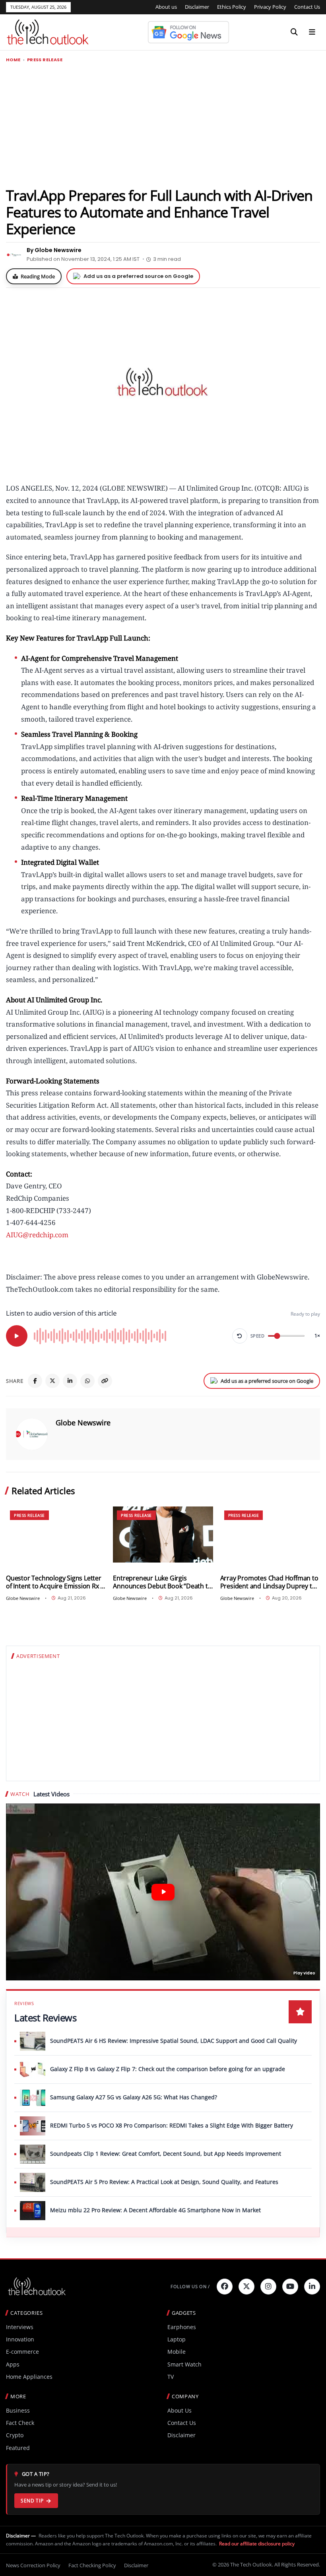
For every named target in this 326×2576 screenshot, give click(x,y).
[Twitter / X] (52, 1381)
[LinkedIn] (70, 1381)
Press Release (45, 60)
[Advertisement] (163, 124)
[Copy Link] (105, 1381)
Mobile (177, 2352)
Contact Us (307, 7)
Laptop (177, 2339)
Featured (18, 2448)
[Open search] (294, 32)
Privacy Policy (270, 7)
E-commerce (22, 2352)
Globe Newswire (83, 1423)
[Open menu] (312, 32)
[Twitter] (246, 2287)
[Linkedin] (312, 2287)
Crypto (15, 2435)
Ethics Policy (232, 7)
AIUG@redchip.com (37, 1235)
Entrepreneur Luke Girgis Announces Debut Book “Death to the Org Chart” (162, 1582)
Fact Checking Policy (92, 2565)
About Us (179, 2410)
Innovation (20, 2339)
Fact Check (20, 2423)
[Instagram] (268, 2287)
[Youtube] (290, 2287)
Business (18, 2410)
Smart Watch (184, 2364)
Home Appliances (29, 2377)
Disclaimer (197, 7)
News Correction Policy (33, 2565)
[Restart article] (240, 1336)
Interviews (20, 2327)
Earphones (182, 2327)
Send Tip (32, 2501)
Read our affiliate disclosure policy (257, 2544)
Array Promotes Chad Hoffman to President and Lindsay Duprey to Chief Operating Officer (269, 1582)
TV (171, 2377)
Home (13, 60)
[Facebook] (35, 1381)
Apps (13, 2364)
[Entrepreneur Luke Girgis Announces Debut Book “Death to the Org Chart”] (163, 1535)
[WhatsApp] (87, 1381)
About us (166, 7)
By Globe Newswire (54, 250)
